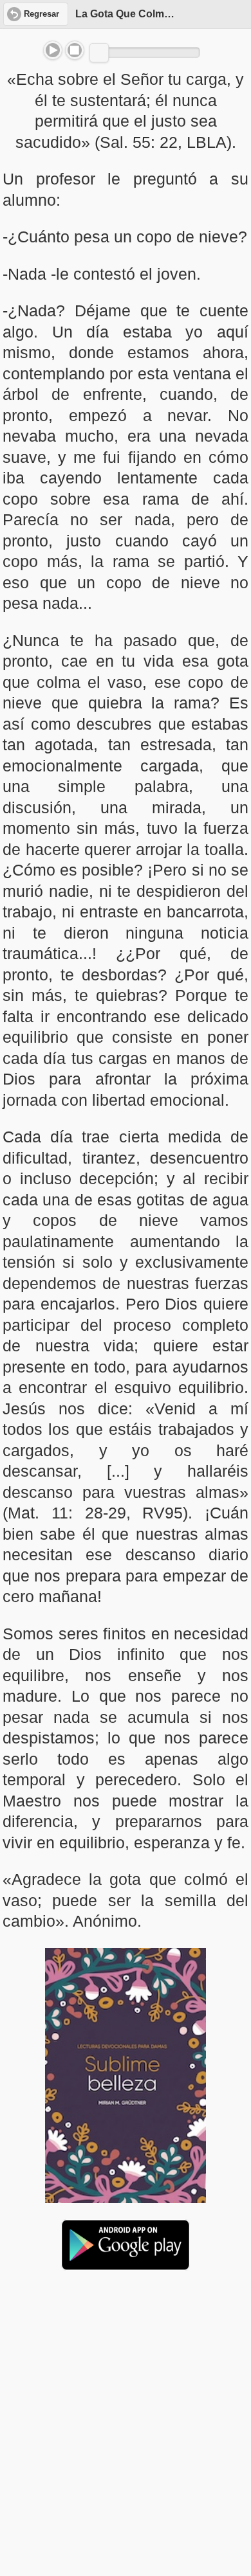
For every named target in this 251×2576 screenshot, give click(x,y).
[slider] (99, 53)
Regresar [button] (42, 14)
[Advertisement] (126, 2379)
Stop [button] (75, 50)
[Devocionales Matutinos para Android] (126, 2265)
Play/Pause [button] (53, 50)
